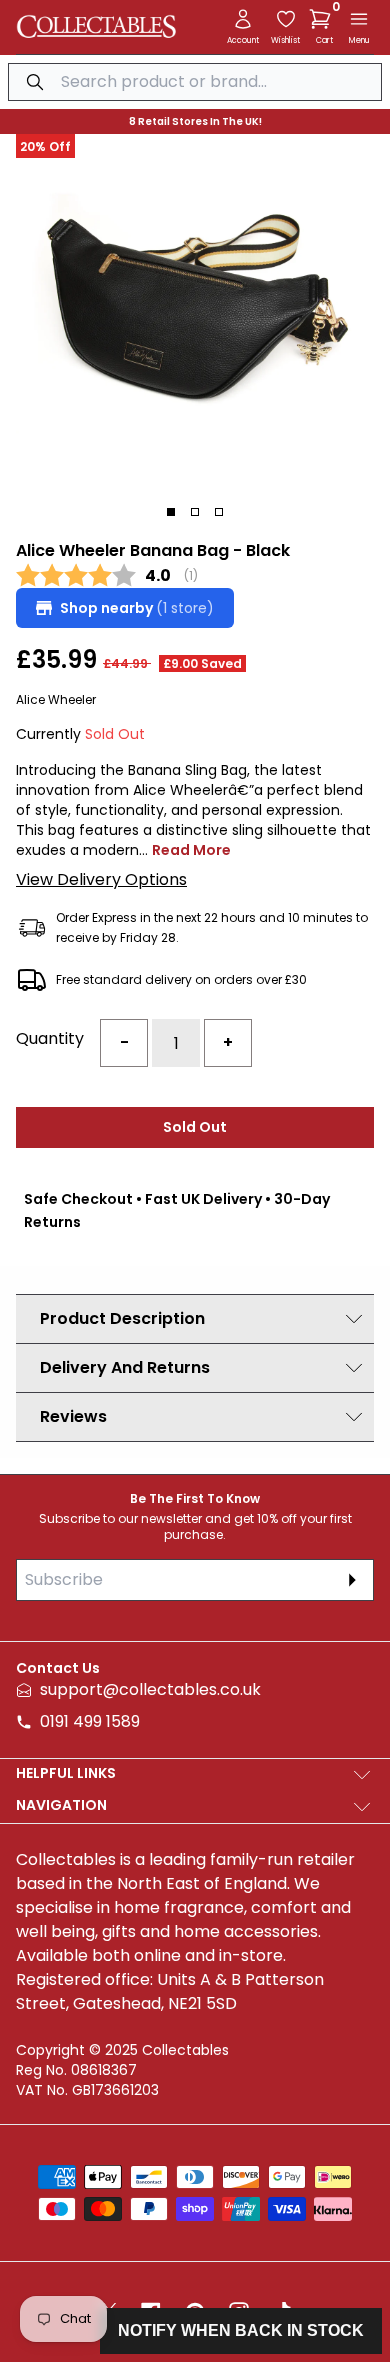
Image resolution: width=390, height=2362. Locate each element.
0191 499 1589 (90, 1721)
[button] (324, 19)
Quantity (50, 1038)
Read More (191, 850)
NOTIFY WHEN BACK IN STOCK (241, 2330)
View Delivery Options (101, 879)
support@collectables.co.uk (150, 1689)
